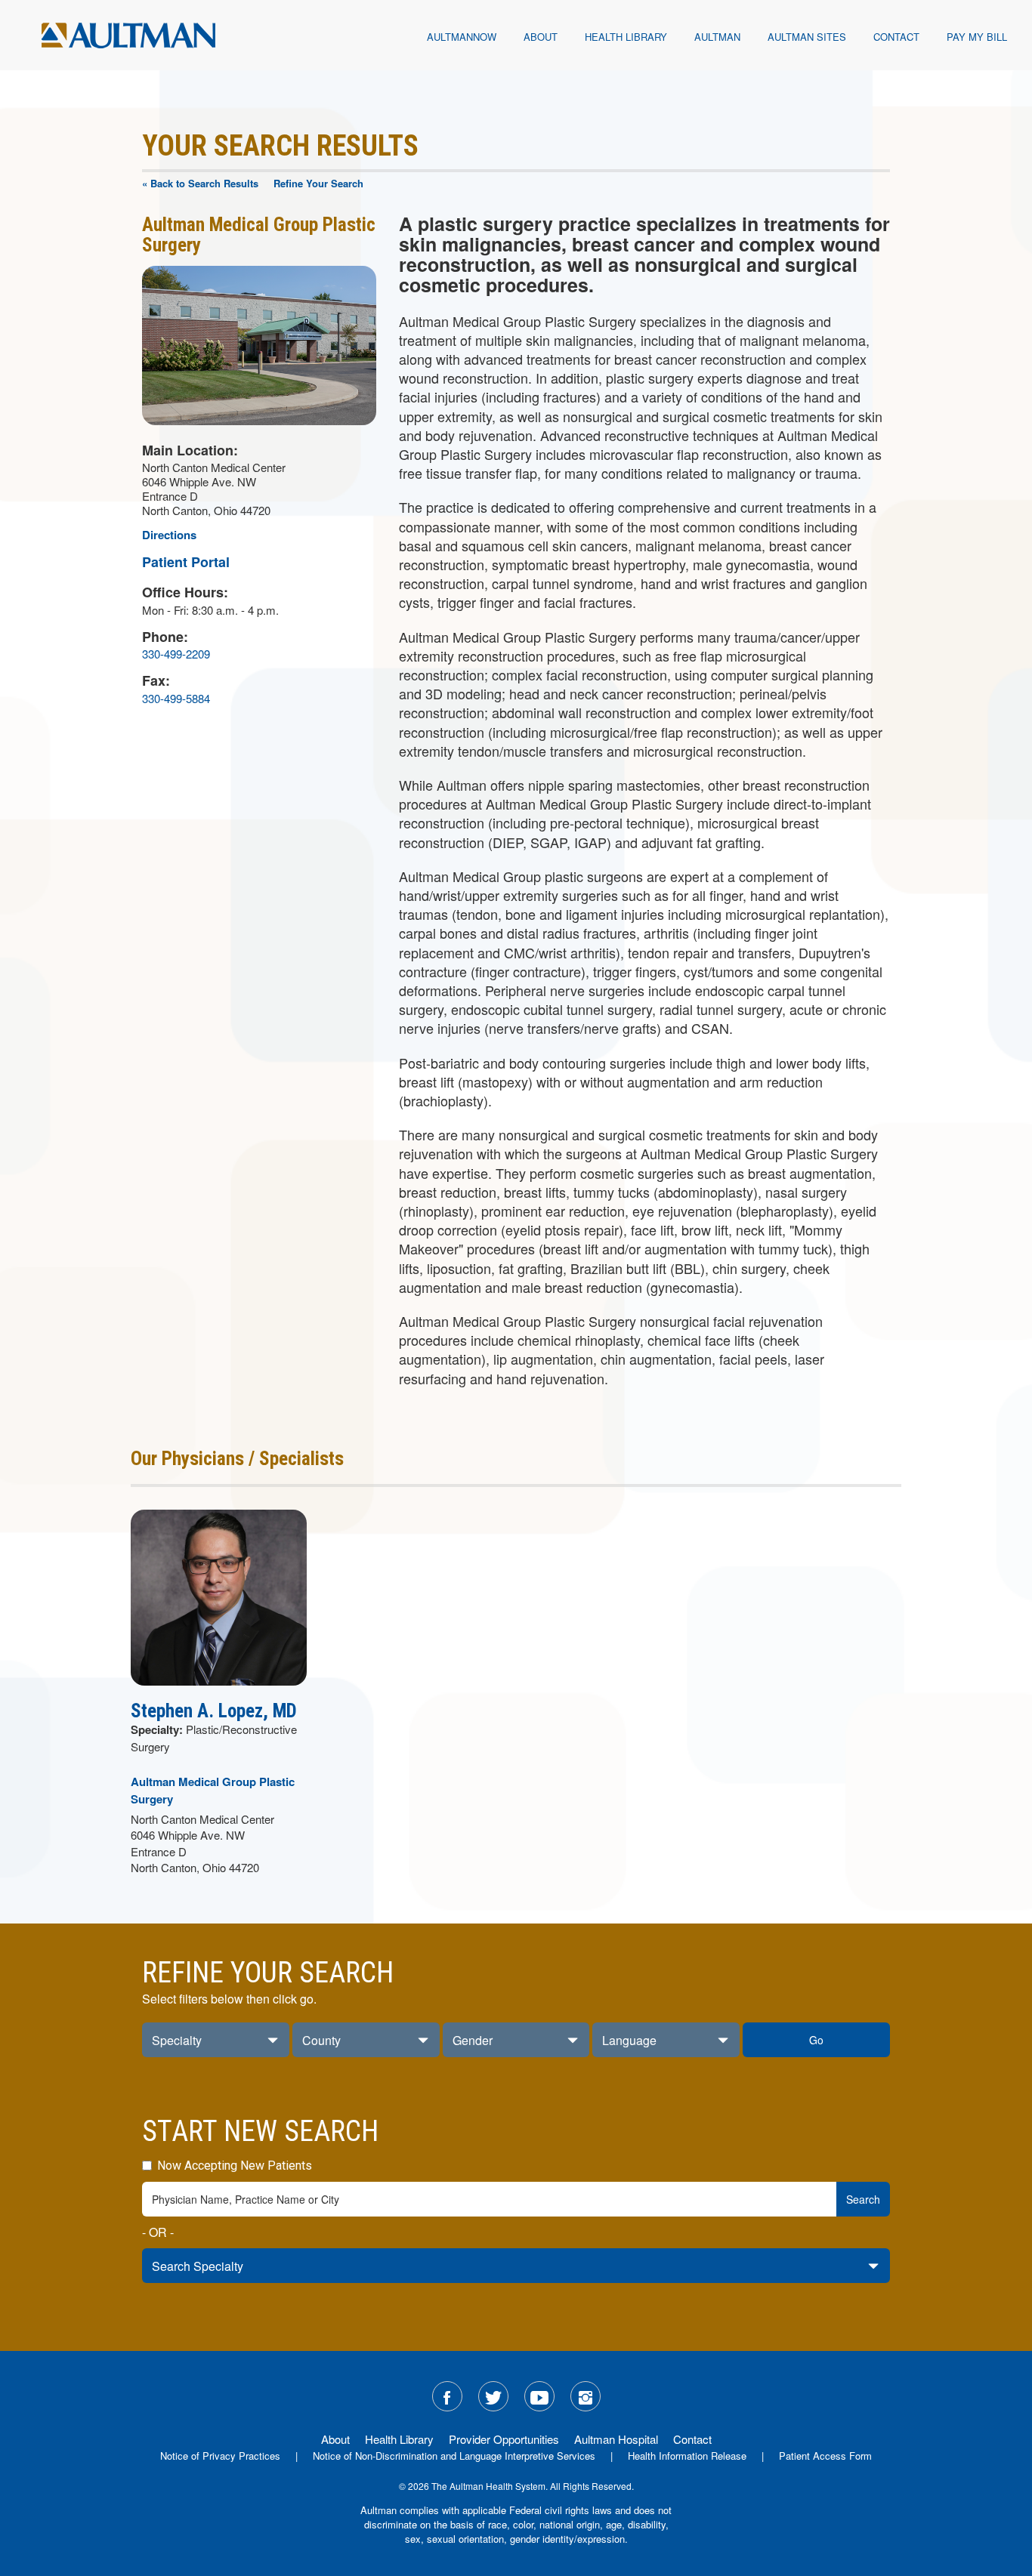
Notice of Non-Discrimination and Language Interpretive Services (454, 2456)
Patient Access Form (825, 2456)
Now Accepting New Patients (233, 2166)
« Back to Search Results (200, 183)
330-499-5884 (176, 698)
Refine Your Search (318, 183)
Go (816, 2040)
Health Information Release (687, 2456)
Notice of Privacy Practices (220, 2456)
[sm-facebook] (447, 2396)
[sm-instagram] (586, 2396)
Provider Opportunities (504, 2439)
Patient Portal (186, 562)
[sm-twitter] (493, 2396)
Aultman (717, 37)
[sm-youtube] (539, 2396)
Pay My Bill (977, 37)
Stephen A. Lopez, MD (214, 1711)
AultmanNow (462, 37)
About (541, 37)
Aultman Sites (807, 37)
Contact (896, 37)
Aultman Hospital (616, 2439)
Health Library (626, 37)
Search (863, 2199)
